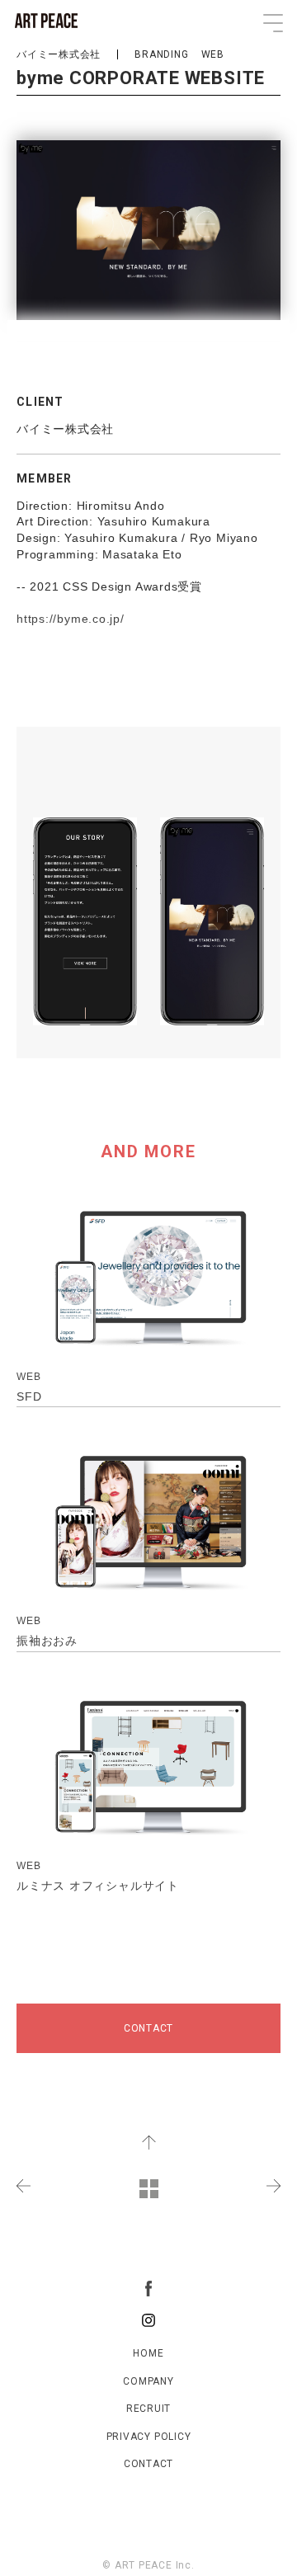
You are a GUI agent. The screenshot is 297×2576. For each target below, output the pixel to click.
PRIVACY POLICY (149, 2437)
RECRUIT (148, 2409)
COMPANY (148, 2381)
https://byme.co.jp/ (71, 619)
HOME (148, 2353)
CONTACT (148, 2028)
